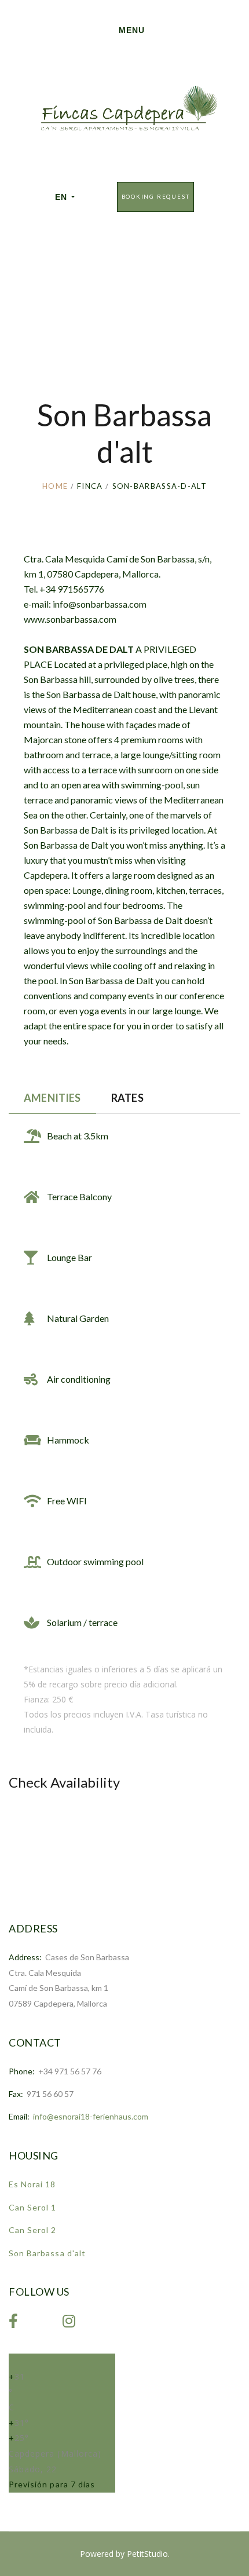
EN (61, 197)
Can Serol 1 (33, 2207)
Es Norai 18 (32, 2184)
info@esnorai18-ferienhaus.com (91, 2116)
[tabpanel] (124, 1376)
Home (55, 486)
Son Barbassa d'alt (47, 2253)
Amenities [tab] (52, 1098)
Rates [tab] (127, 1098)
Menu (132, 30)
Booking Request (156, 197)
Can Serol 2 (33, 2230)
